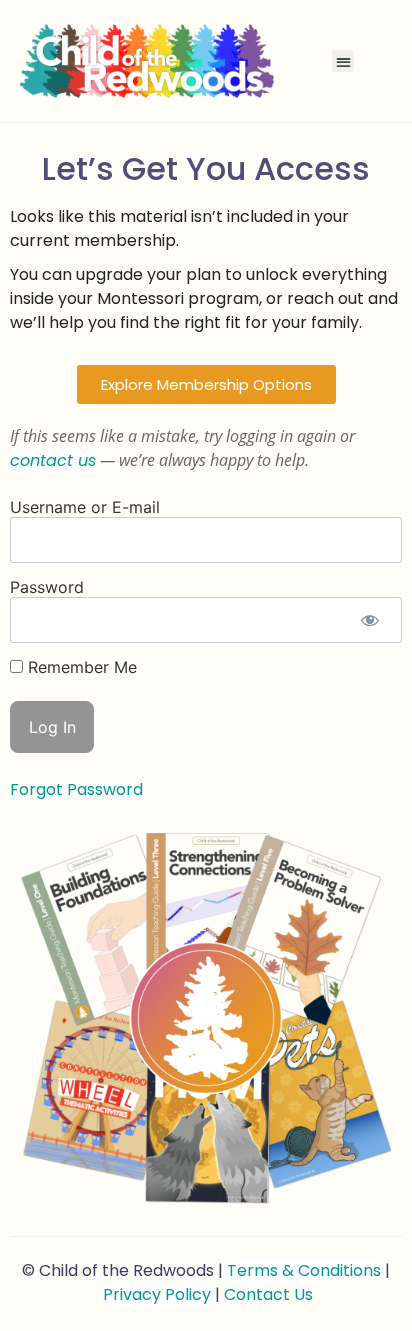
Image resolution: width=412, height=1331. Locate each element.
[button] (343, 61)
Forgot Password (76, 789)
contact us (53, 460)
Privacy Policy (157, 1294)
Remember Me (80, 667)
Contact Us (268, 1294)
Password (47, 587)
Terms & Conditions (304, 1270)
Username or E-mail (85, 507)
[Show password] (369, 620)
